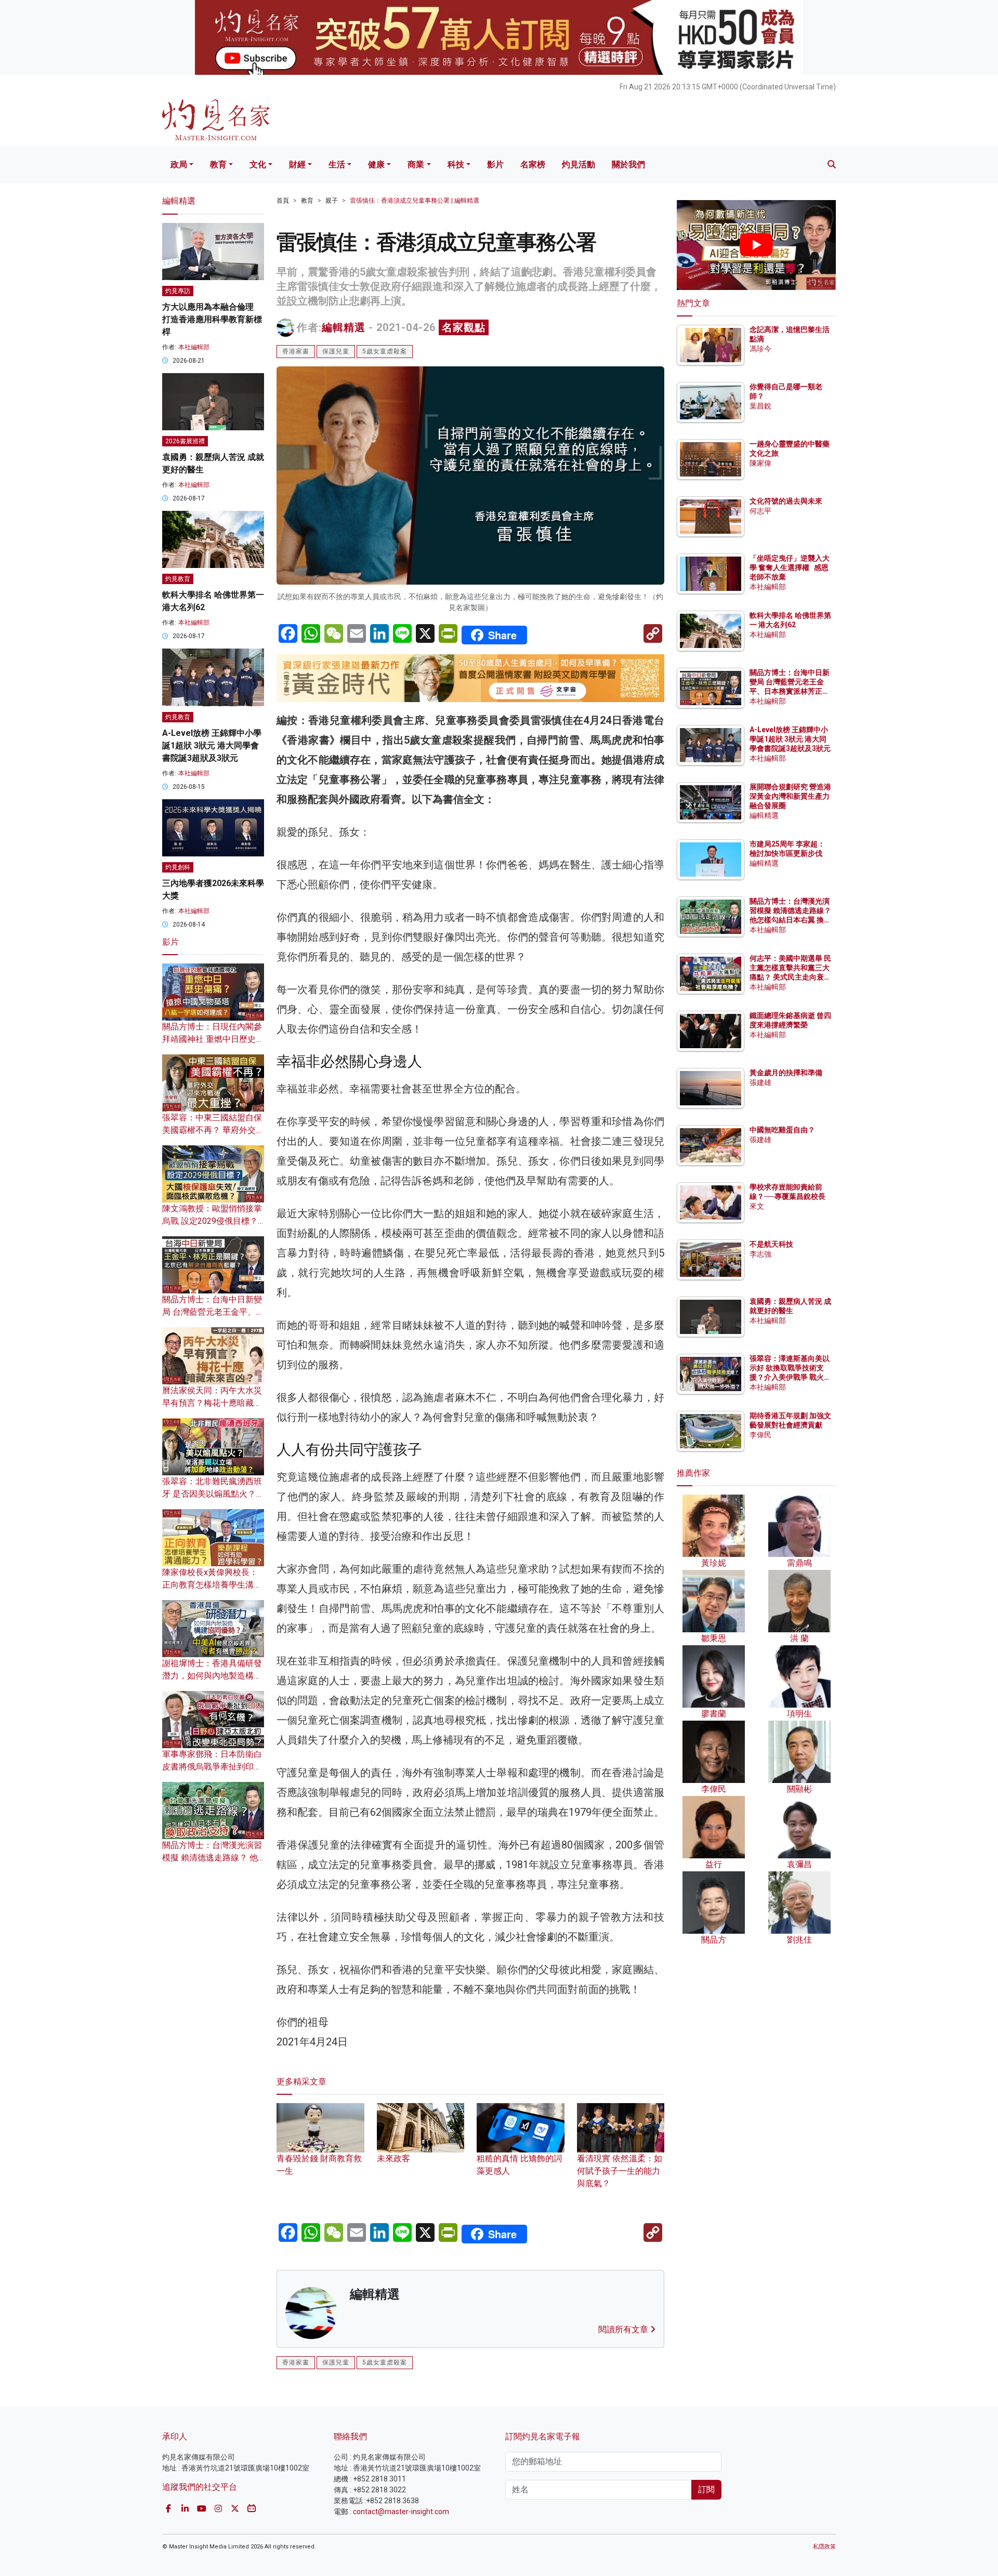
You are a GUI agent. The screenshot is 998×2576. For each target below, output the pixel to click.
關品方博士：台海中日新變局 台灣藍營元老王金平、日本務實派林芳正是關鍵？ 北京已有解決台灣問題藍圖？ (790, 691)
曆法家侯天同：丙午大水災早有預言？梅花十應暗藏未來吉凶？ (212, 1403)
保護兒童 (336, 351)
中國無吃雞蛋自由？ (782, 1130)
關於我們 (628, 164)
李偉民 (760, 1435)
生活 (337, 164)
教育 (218, 164)
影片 (495, 164)
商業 (416, 164)
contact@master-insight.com (401, 2512)
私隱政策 (824, 2547)
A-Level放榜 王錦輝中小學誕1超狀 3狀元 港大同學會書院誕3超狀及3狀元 (212, 745)
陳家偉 (760, 463)
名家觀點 (464, 327)
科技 (456, 164)
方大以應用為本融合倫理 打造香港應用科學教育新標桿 (212, 319)
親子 (332, 201)
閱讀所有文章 (624, 2329)
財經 (297, 164)
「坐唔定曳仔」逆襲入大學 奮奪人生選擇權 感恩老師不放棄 (790, 567)
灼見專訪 (178, 291)
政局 (179, 164)
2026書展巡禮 (185, 441)
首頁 (283, 201)
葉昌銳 (760, 406)
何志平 (760, 511)
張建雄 (760, 1082)
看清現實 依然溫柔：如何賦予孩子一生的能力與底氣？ (620, 2171)
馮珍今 (760, 349)
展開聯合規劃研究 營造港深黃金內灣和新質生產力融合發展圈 (790, 796)
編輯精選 (344, 327)
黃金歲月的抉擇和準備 (786, 1073)
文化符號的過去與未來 (786, 501)
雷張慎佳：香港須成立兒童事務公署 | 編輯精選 (415, 201)
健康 (376, 164)
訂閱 (706, 2489)
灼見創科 (178, 867)
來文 (757, 1206)
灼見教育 (178, 579)
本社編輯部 (194, 347)
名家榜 (533, 164)
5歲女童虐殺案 (385, 351)
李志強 (760, 1254)
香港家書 (296, 351)
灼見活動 (579, 164)
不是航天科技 (771, 1244)
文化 (258, 164)
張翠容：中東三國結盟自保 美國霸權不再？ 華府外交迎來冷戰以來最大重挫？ (213, 1130)
